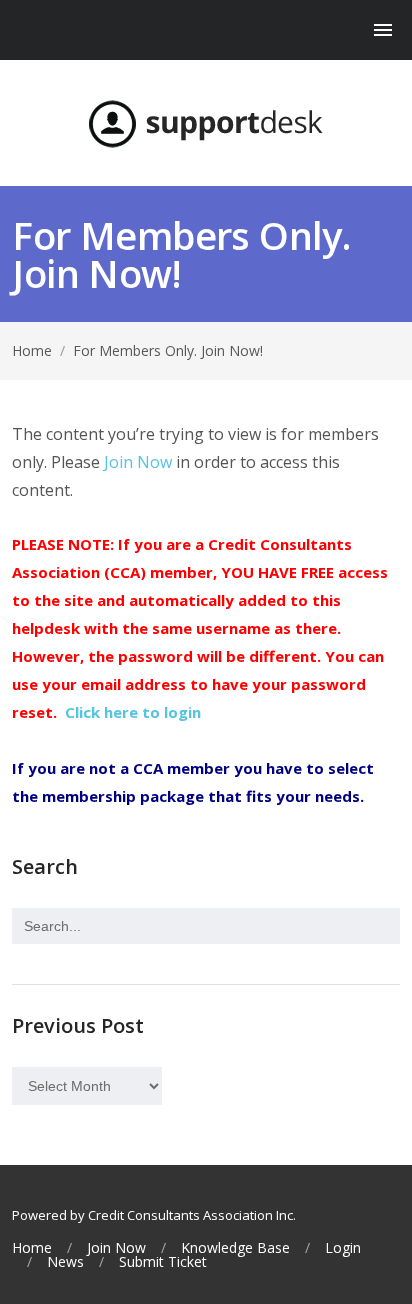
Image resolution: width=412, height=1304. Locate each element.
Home (32, 350)
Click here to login (133, 712)
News (65, 1262)
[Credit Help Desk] (205, 124)
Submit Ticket (163, 1262)
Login (343, 1248)
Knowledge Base (235, 1248)
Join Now (138, 462)
